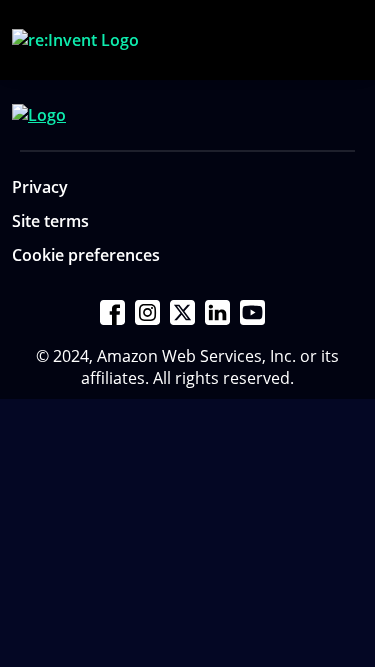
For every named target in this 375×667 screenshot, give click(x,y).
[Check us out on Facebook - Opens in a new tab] (112, 312)
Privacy (40, 187)
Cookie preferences (86, 255)
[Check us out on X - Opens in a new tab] (182, 312)
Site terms (50, 221)
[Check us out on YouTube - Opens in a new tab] (252, 312)
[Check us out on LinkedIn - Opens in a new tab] (217, 312)
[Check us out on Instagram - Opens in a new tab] (147, 312)
